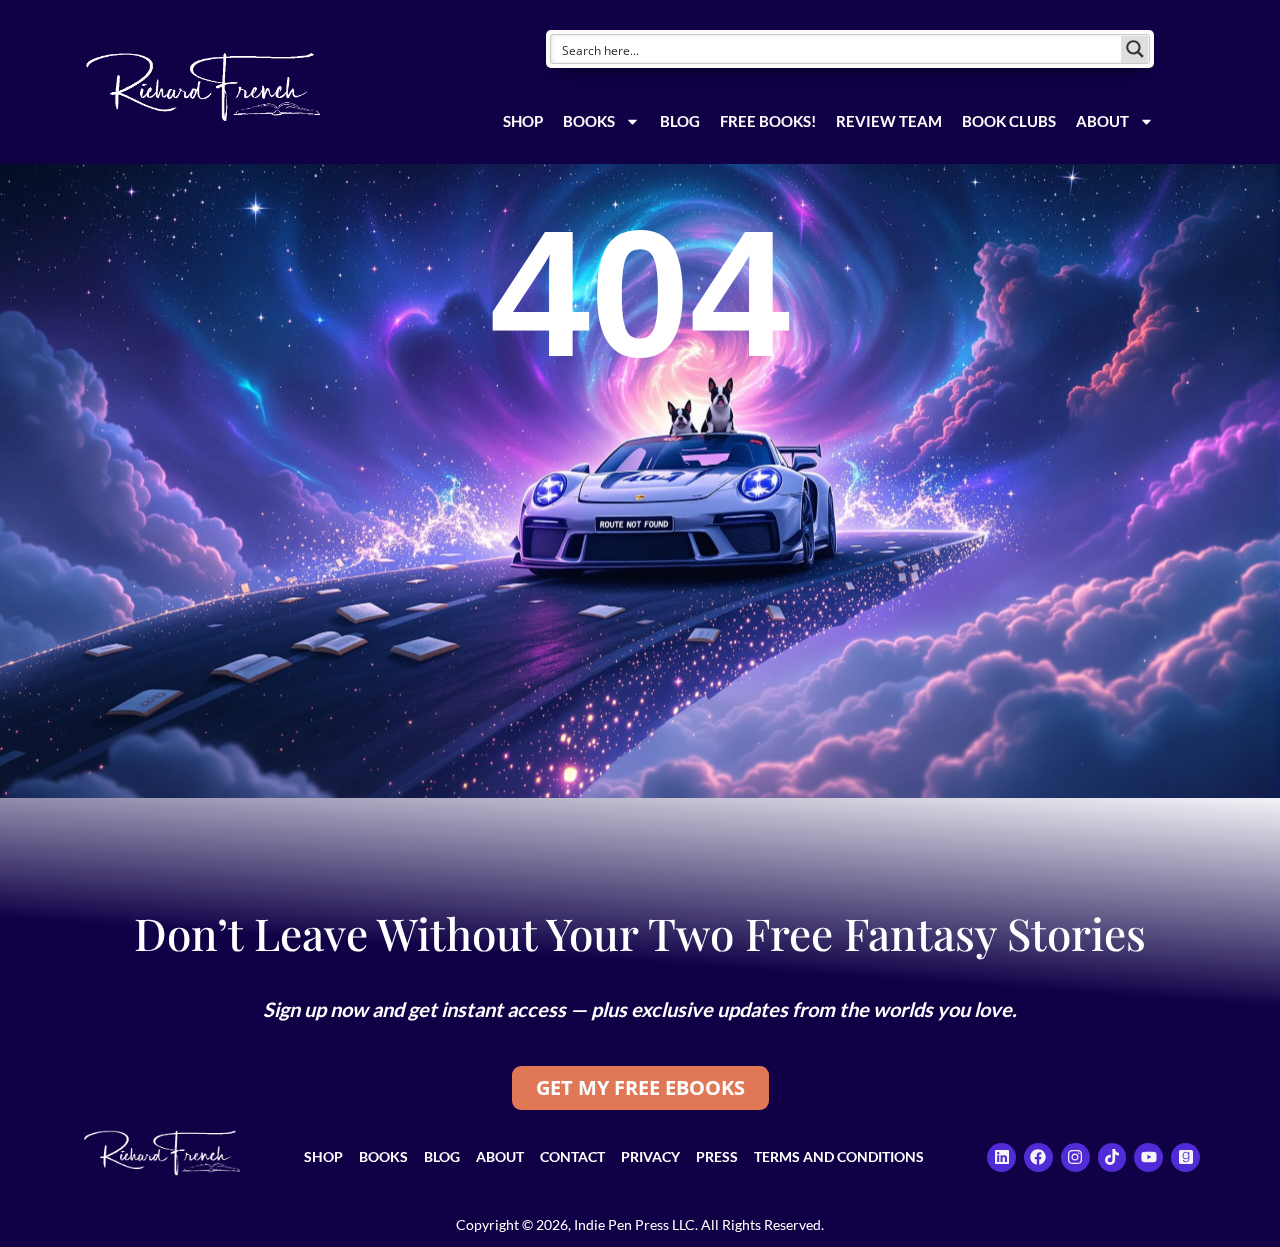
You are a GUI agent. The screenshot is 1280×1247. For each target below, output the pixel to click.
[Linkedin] (1001, 1157)
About (1102, 121)
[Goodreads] (1185, 1157)
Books (589, 121)
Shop (523, 121)
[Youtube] (1148, 1157)
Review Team (889, 121)
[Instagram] (1075, 1157)
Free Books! (768, 121)
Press (717, 1156)
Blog (680, 121)
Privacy (650, 1156)
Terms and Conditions (839, 1156)
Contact (572, 1156)
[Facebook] (1038, 1157)
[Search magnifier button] (1135, 49)
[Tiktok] (1112, 1157)
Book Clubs (1009, 121)
